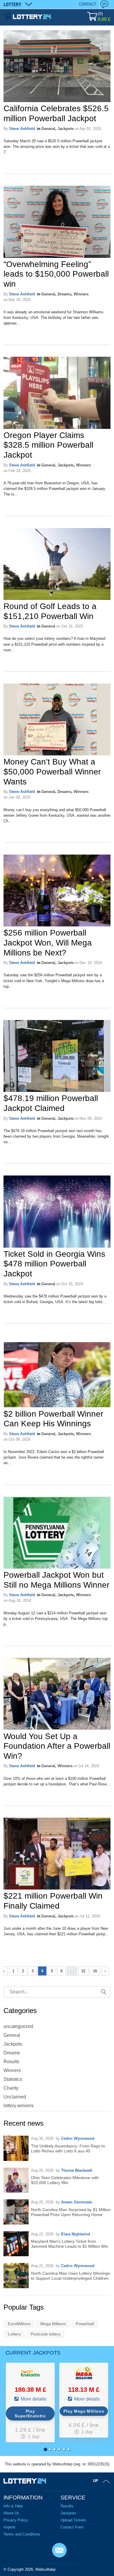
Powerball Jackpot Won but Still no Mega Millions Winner (56, 1580)
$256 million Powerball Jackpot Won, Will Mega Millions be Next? (48, 943)
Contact (87, 4)
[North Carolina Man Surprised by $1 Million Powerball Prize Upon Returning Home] (16, 2212)
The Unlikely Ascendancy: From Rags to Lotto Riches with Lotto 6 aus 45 (68, 2148)
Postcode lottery (46, 2334)
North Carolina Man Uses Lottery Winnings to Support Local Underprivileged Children (70, 2276)
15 (83, 1971)
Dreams (64, 294)
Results (11, 2062)
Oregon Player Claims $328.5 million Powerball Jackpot (48, 445)
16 (95, 1971)
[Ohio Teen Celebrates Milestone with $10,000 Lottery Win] (16, 2180)
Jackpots (66, 129)
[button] (45, 2449)
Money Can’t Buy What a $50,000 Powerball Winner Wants (52, 772)
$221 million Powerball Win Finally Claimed (53, 1901)
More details (33, 2399)
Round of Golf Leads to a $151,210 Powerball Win (50, 611)
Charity (11, 2088)
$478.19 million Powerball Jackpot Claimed (51, 1103)
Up (96, 2481)
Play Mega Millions (84, 2411)
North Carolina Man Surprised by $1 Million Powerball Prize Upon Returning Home (71, 2212)
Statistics (13, 2079)
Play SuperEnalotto (30, 2413)
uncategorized (18, 2026)
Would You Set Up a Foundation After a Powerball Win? (57, 1746)
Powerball (85, 2324)
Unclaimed (15, 2097)
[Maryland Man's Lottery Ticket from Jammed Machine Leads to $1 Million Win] (16, 2244)
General (48, 129)
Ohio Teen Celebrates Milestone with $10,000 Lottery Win (65, 2180)
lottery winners (19, 2106)
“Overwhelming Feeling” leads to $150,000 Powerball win (56, 274)
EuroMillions (19, 2324)
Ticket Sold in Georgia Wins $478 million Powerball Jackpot (54, 1264)
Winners (81, 294)
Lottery (14, 2334)
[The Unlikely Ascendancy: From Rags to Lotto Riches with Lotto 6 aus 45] (16, 2148)
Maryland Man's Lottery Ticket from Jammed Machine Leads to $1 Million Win (70, 2244)
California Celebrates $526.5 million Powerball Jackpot (56, 113)
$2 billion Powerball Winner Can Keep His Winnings (53, 1419)
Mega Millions (53, 2324)
